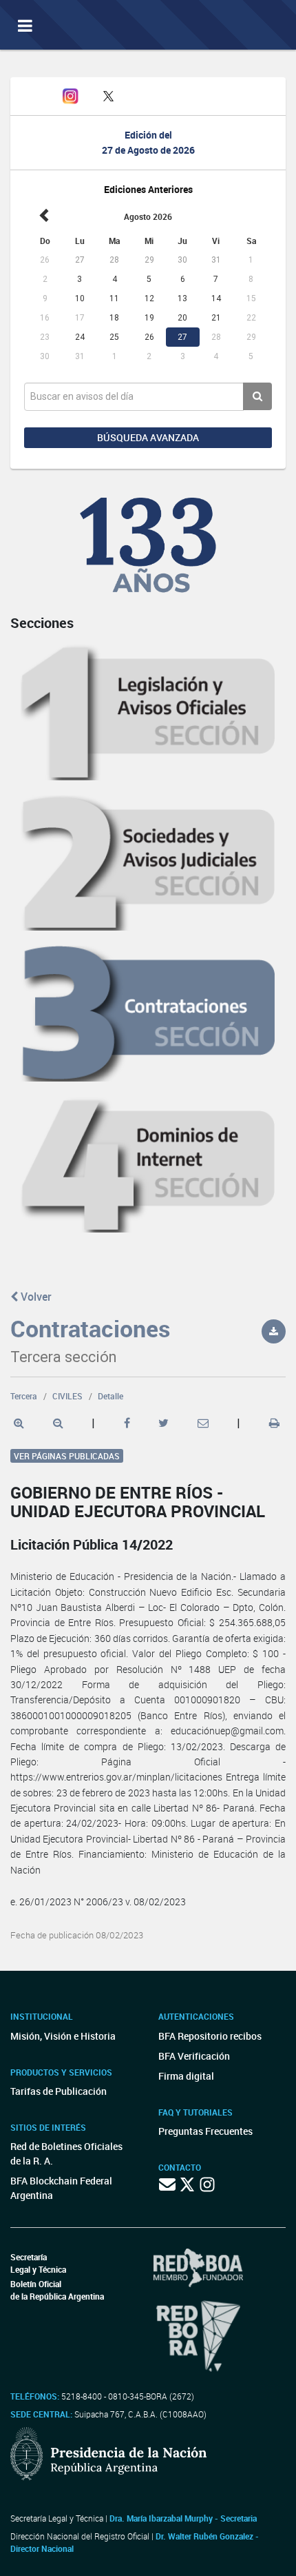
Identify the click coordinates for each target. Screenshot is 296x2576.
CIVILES (67, 1396)
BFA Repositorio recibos (210, 2036)
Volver (35, 1297)
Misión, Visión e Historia (63, 2036)
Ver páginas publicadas (67, 1456)
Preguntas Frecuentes (205, 2131)
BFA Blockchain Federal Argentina (61, 2188)
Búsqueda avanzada (148, 437)
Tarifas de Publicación (59, 2091)
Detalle (110, 1396)
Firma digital (186, 2076)
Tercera (24, 1396)
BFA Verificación (194, 2056)
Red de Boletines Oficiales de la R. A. (66, 2153)
